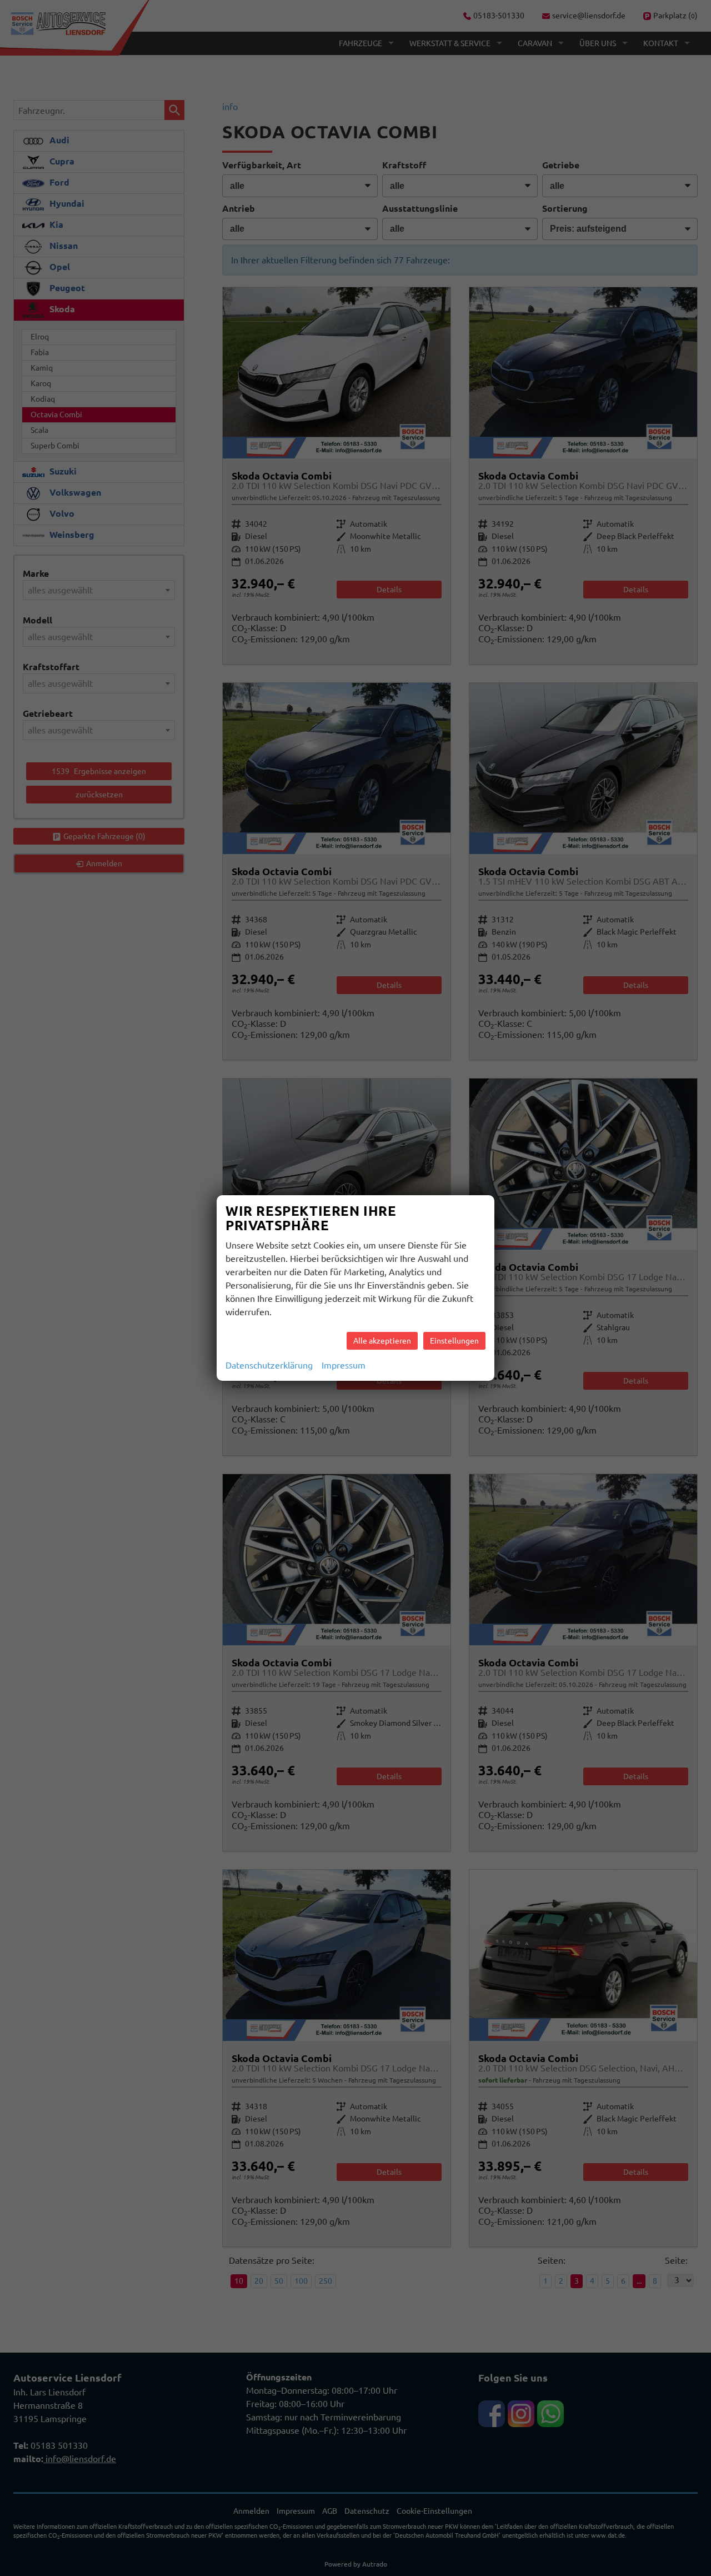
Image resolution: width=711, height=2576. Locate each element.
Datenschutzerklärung (269, 1365)
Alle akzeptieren (382, 1341)
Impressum (344, 1365)
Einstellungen (454, 1341)
